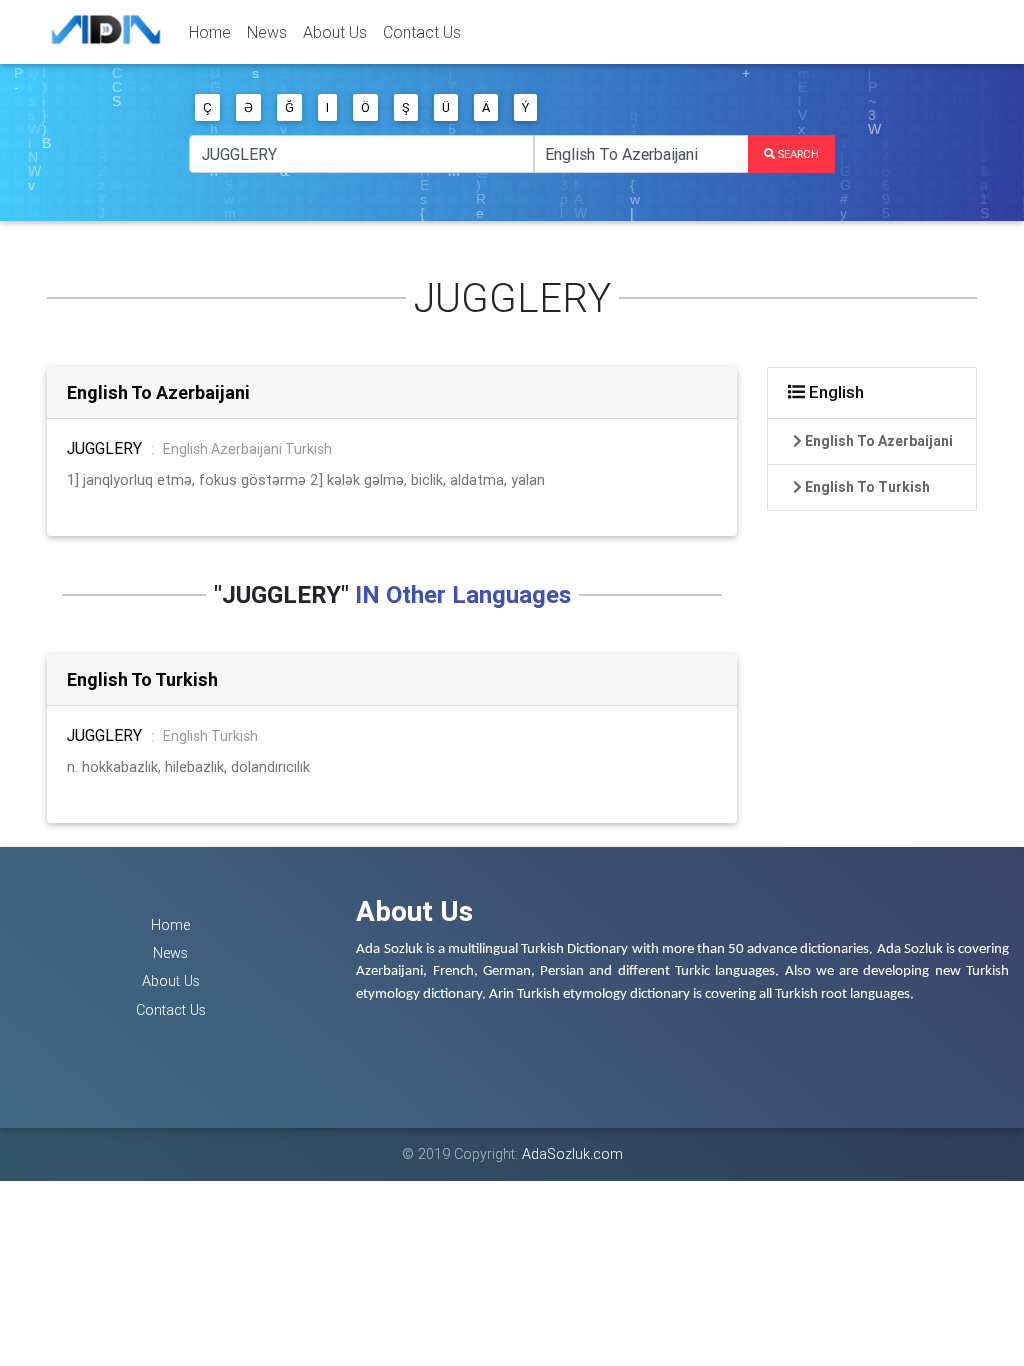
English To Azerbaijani (158, 392)
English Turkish (210, 736)
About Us (335, 32)
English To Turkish (142, 679)
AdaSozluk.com (572, 1154)
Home (210, 32)
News (267, 32)
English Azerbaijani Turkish (247, 449)
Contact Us (422, 32)
